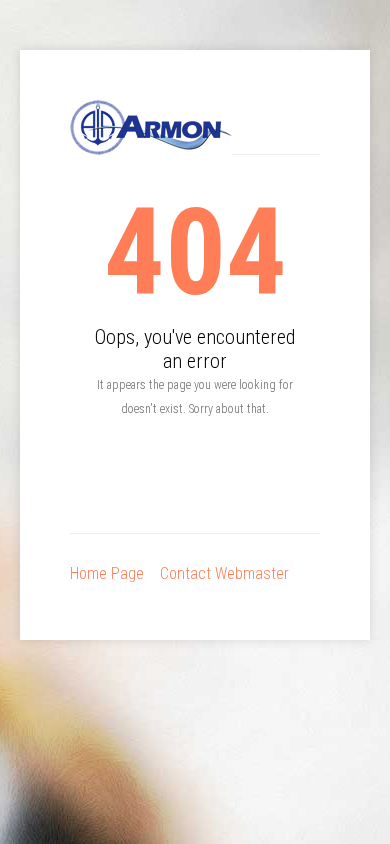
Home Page (107, 573)
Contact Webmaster (224, 573)
